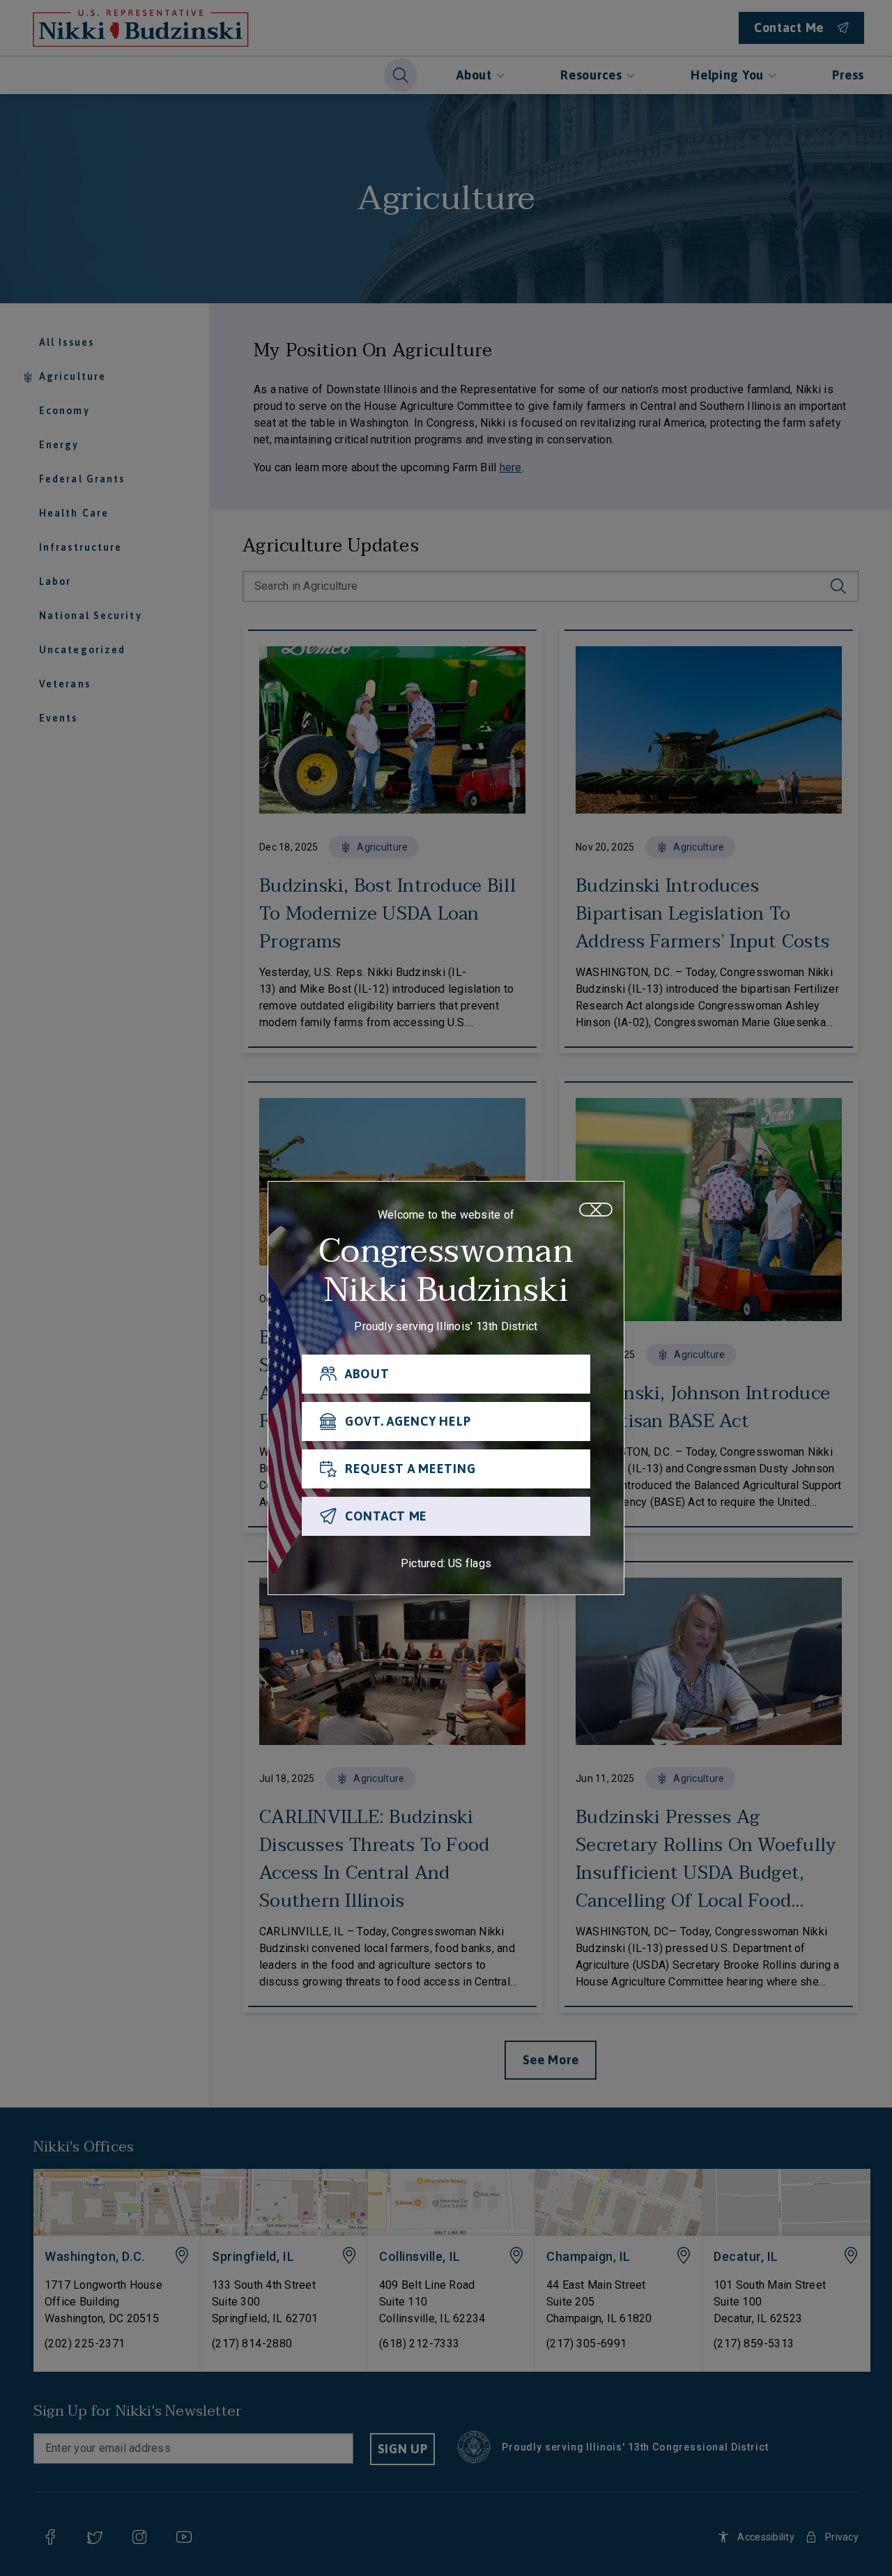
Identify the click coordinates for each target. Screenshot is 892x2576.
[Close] (596, 1210)
